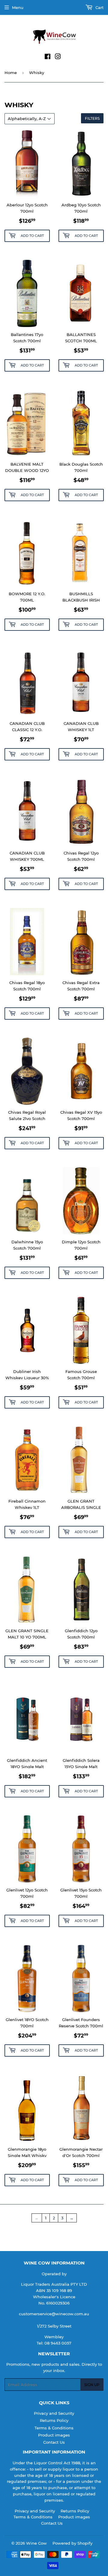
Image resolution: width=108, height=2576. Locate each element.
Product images (54, 2435)
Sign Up (92, 2385)
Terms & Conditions (54, 2428)
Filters (92, 118)
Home (11, 73)
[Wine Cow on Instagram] (58, 57)
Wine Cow (36, 2543)
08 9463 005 (57, 2343)
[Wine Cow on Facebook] (48, 57)
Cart (99, 7)
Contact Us (54, 2442)
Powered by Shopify (72, 2543)
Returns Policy (54, 2420)
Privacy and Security (54, 2413)
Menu (18, 7)
